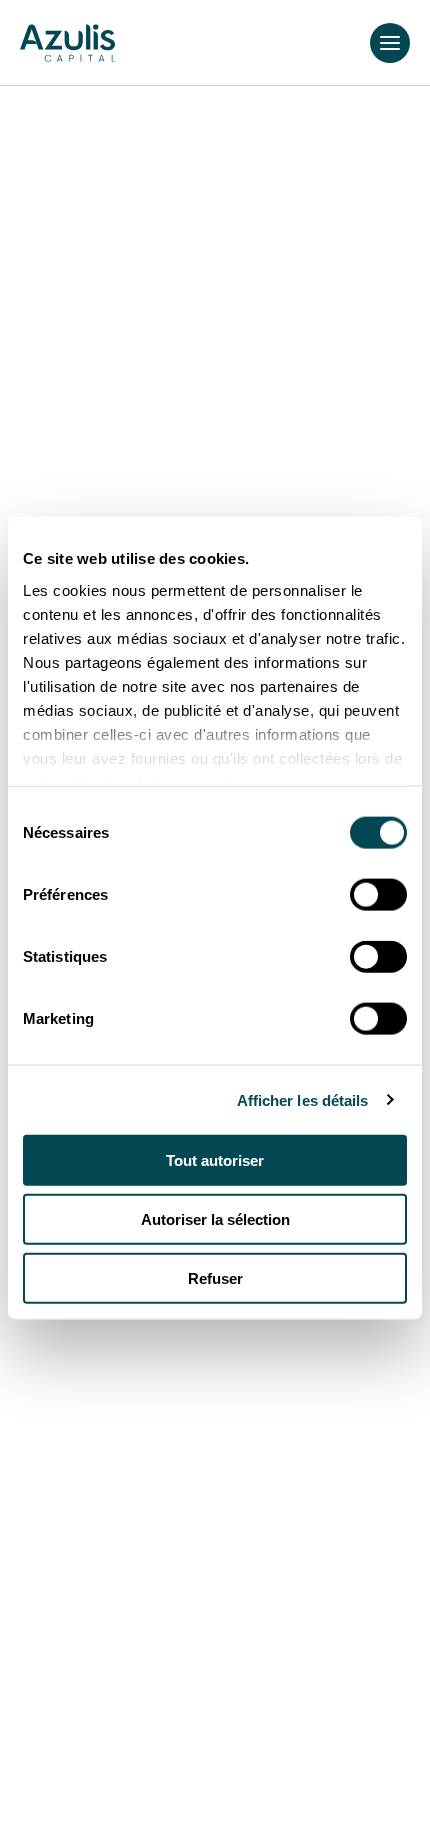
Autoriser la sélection (215, 1218)
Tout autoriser (215, 1160)
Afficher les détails (303, 1099)
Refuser (215, 1277)
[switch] (378, 895)
